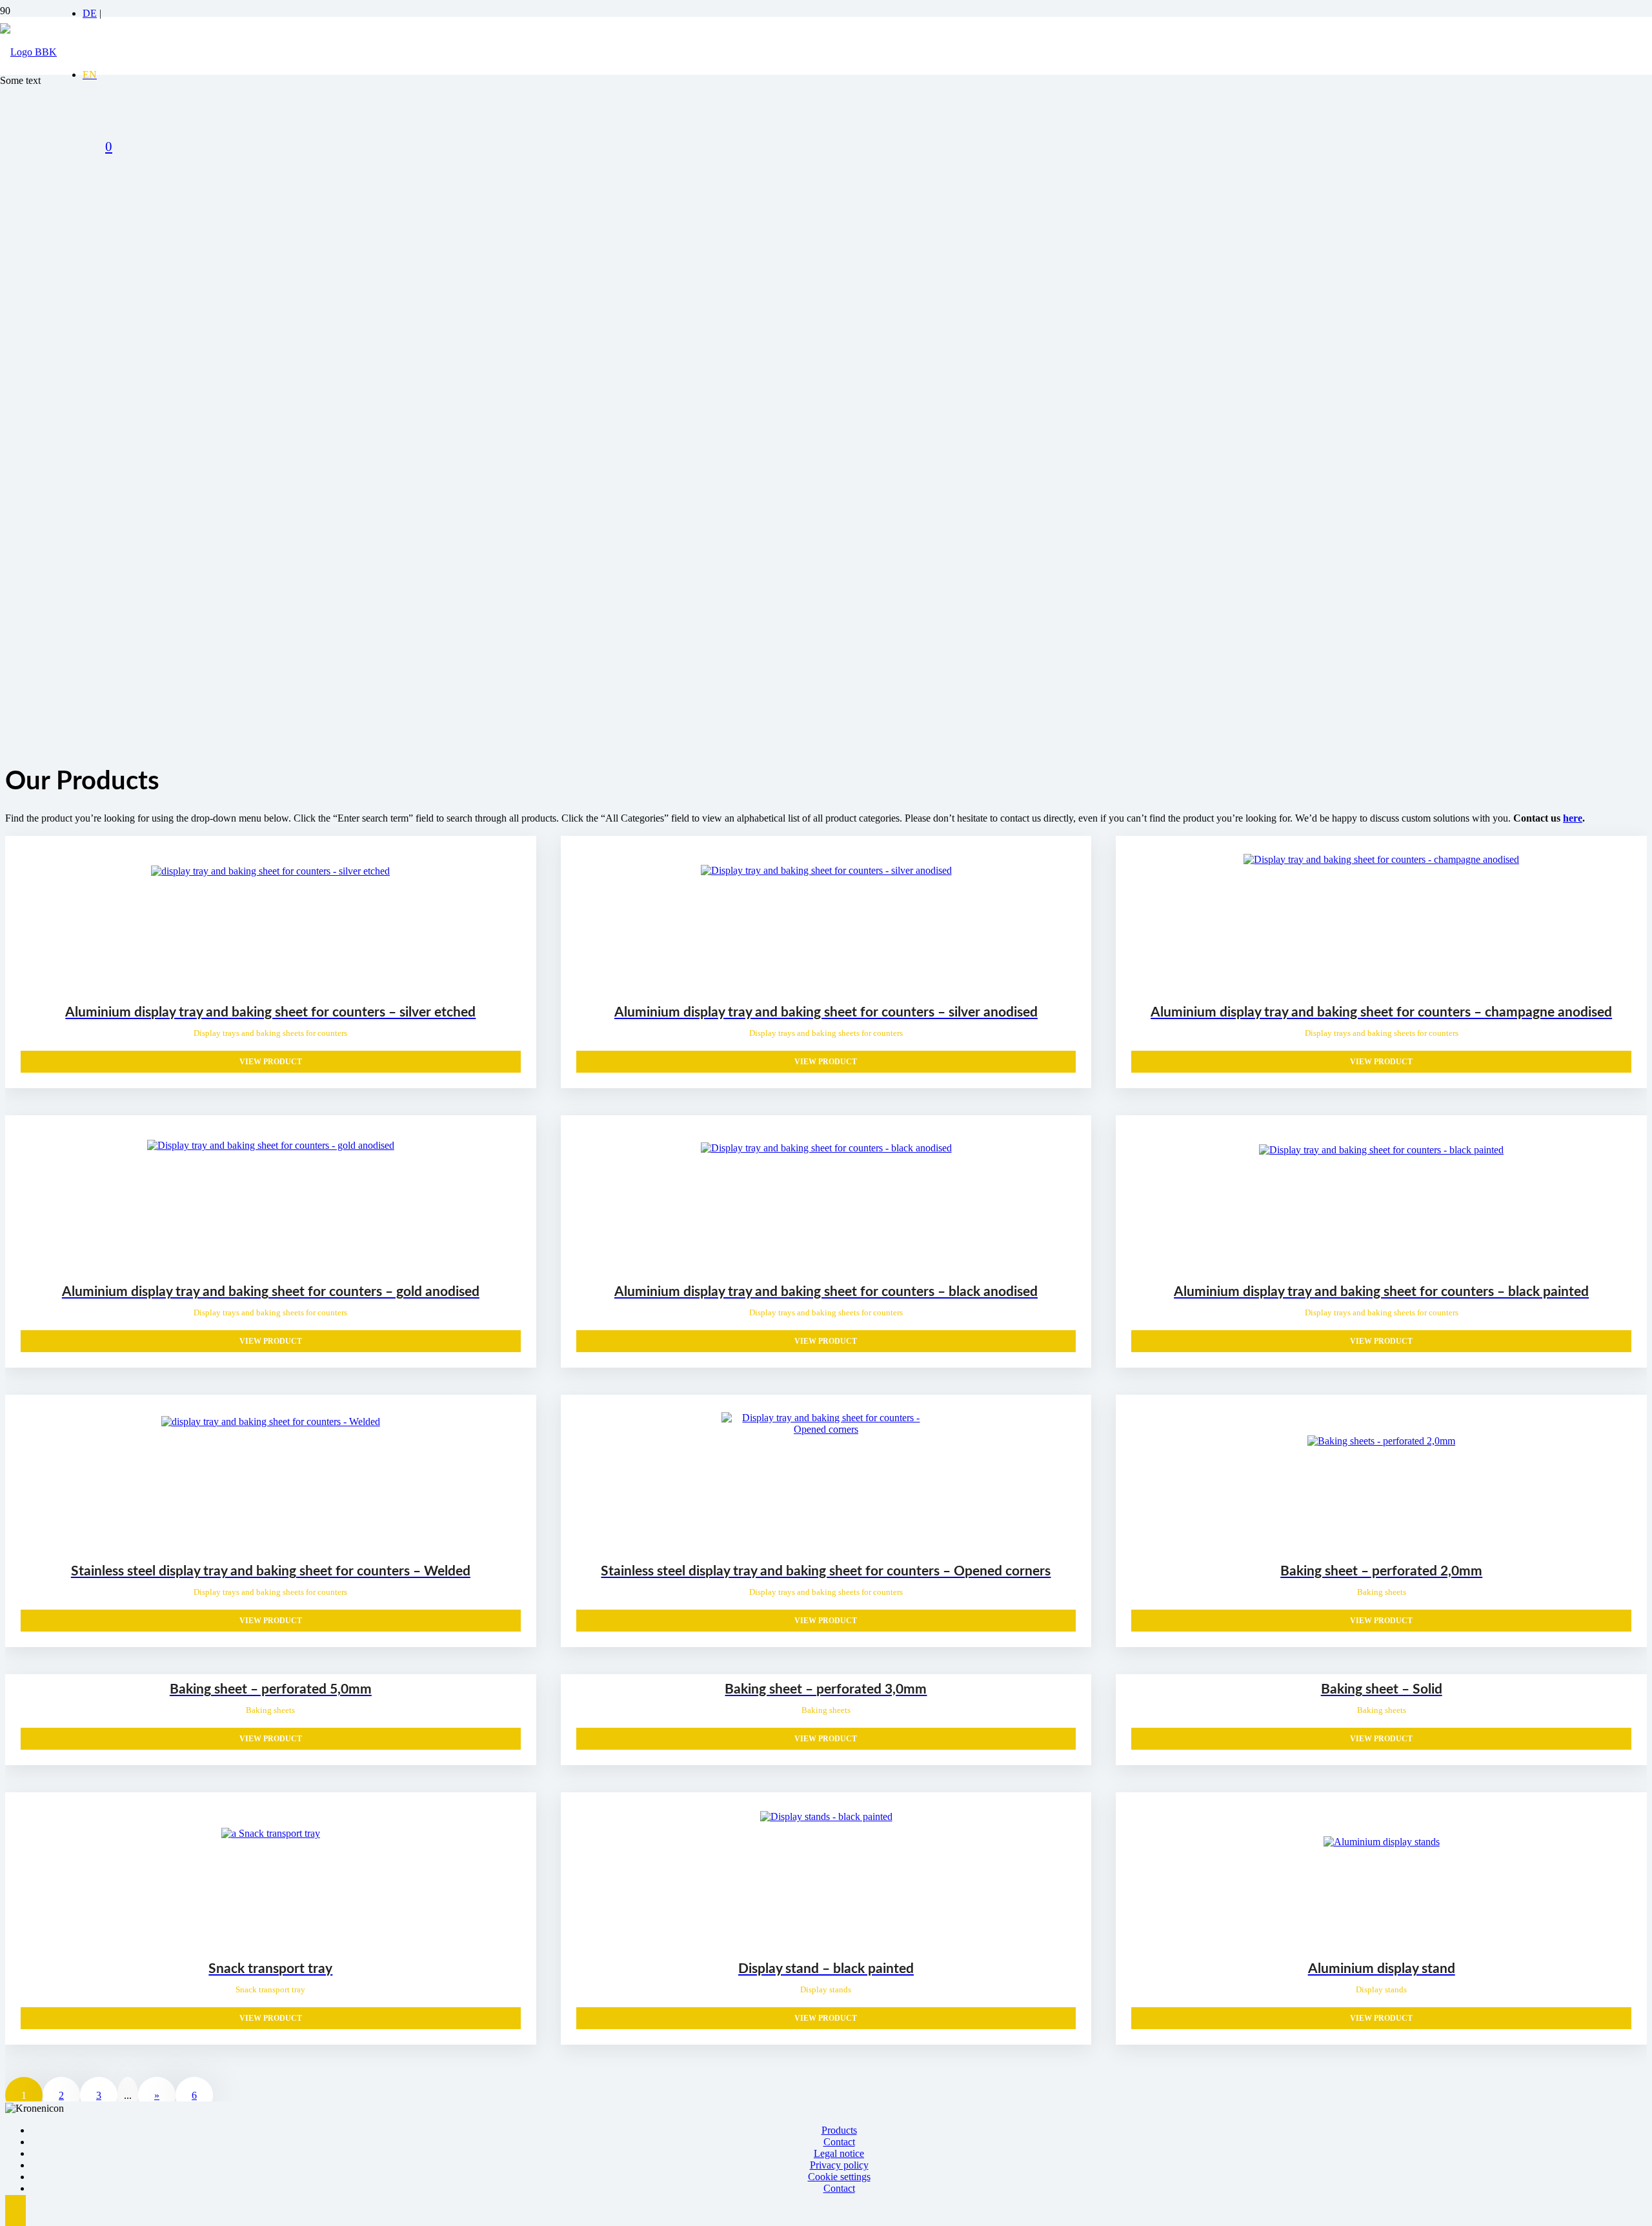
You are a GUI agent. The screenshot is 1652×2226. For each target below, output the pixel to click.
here (1573, 818)
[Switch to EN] (90, 75)
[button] (15, 2211)
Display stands (826, 1989)
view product (271, 1062)
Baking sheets (1382, 1592)
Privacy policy (839, 2165)
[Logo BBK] (28, 52)
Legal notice (839, 2153)
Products (839, 2130)
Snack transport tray (270, 1989)
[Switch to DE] (90, 13)
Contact (839, 2142)
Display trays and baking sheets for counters (270, 1033)
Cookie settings (839, 2177)
